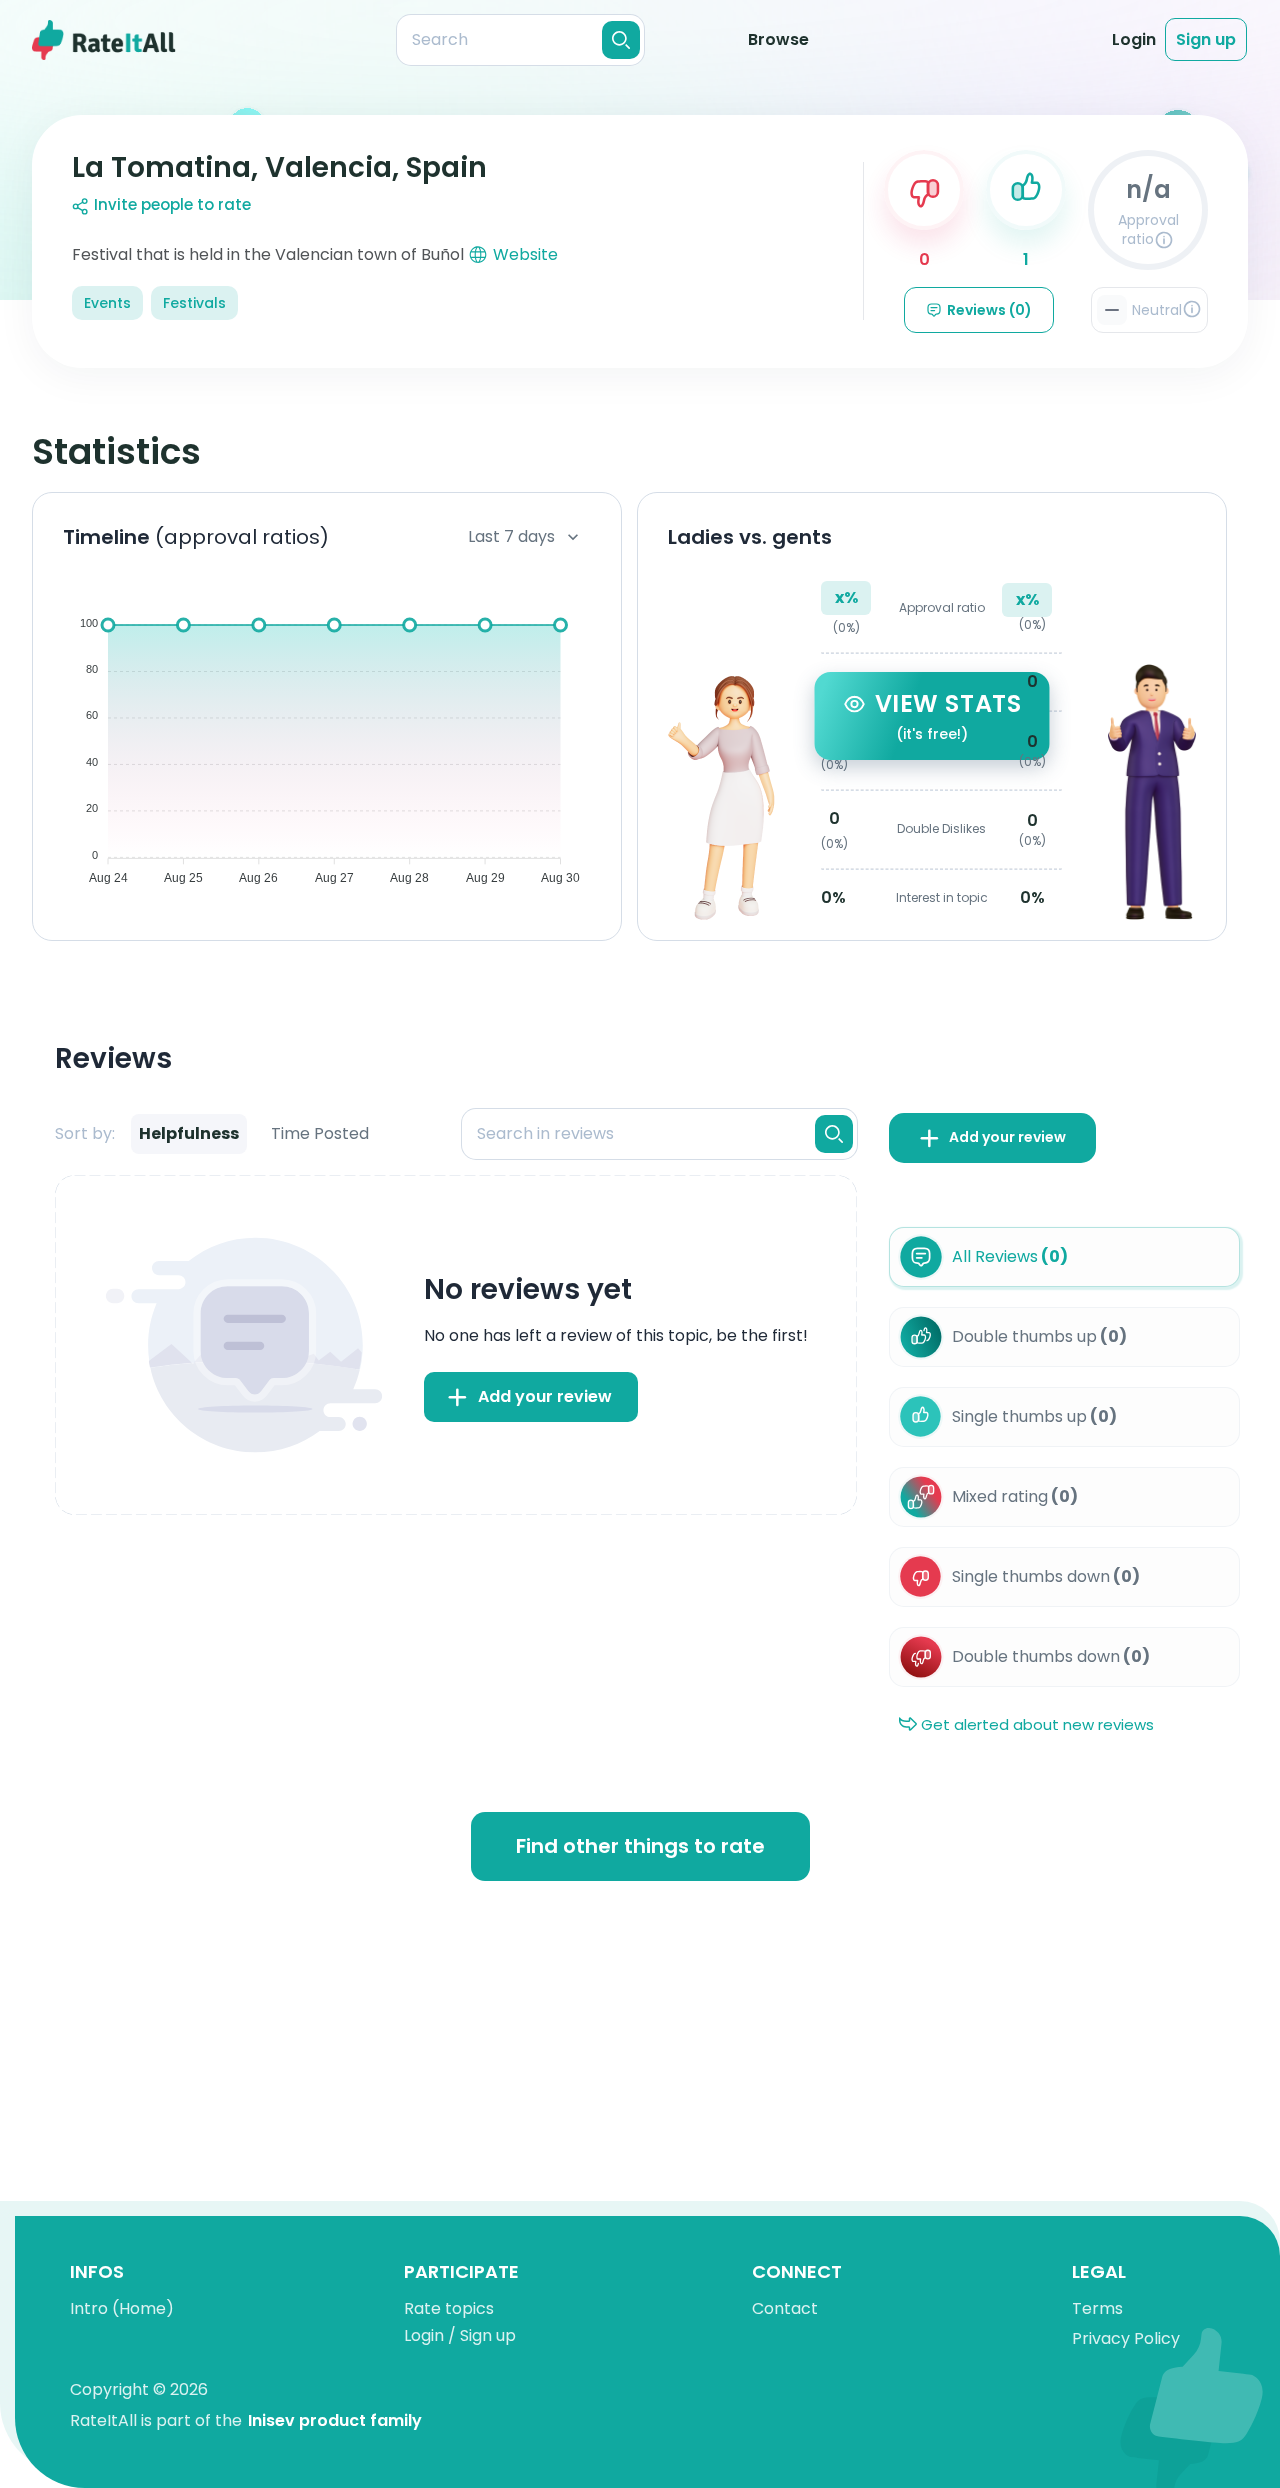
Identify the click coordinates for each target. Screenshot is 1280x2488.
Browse (778, 39)
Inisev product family (335, 2420)
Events (107, 303)
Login (1134, 39)
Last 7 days (511, 536)
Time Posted (320, 1133)
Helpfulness (189, 1133)
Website (525, 254)
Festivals (194, 303)
